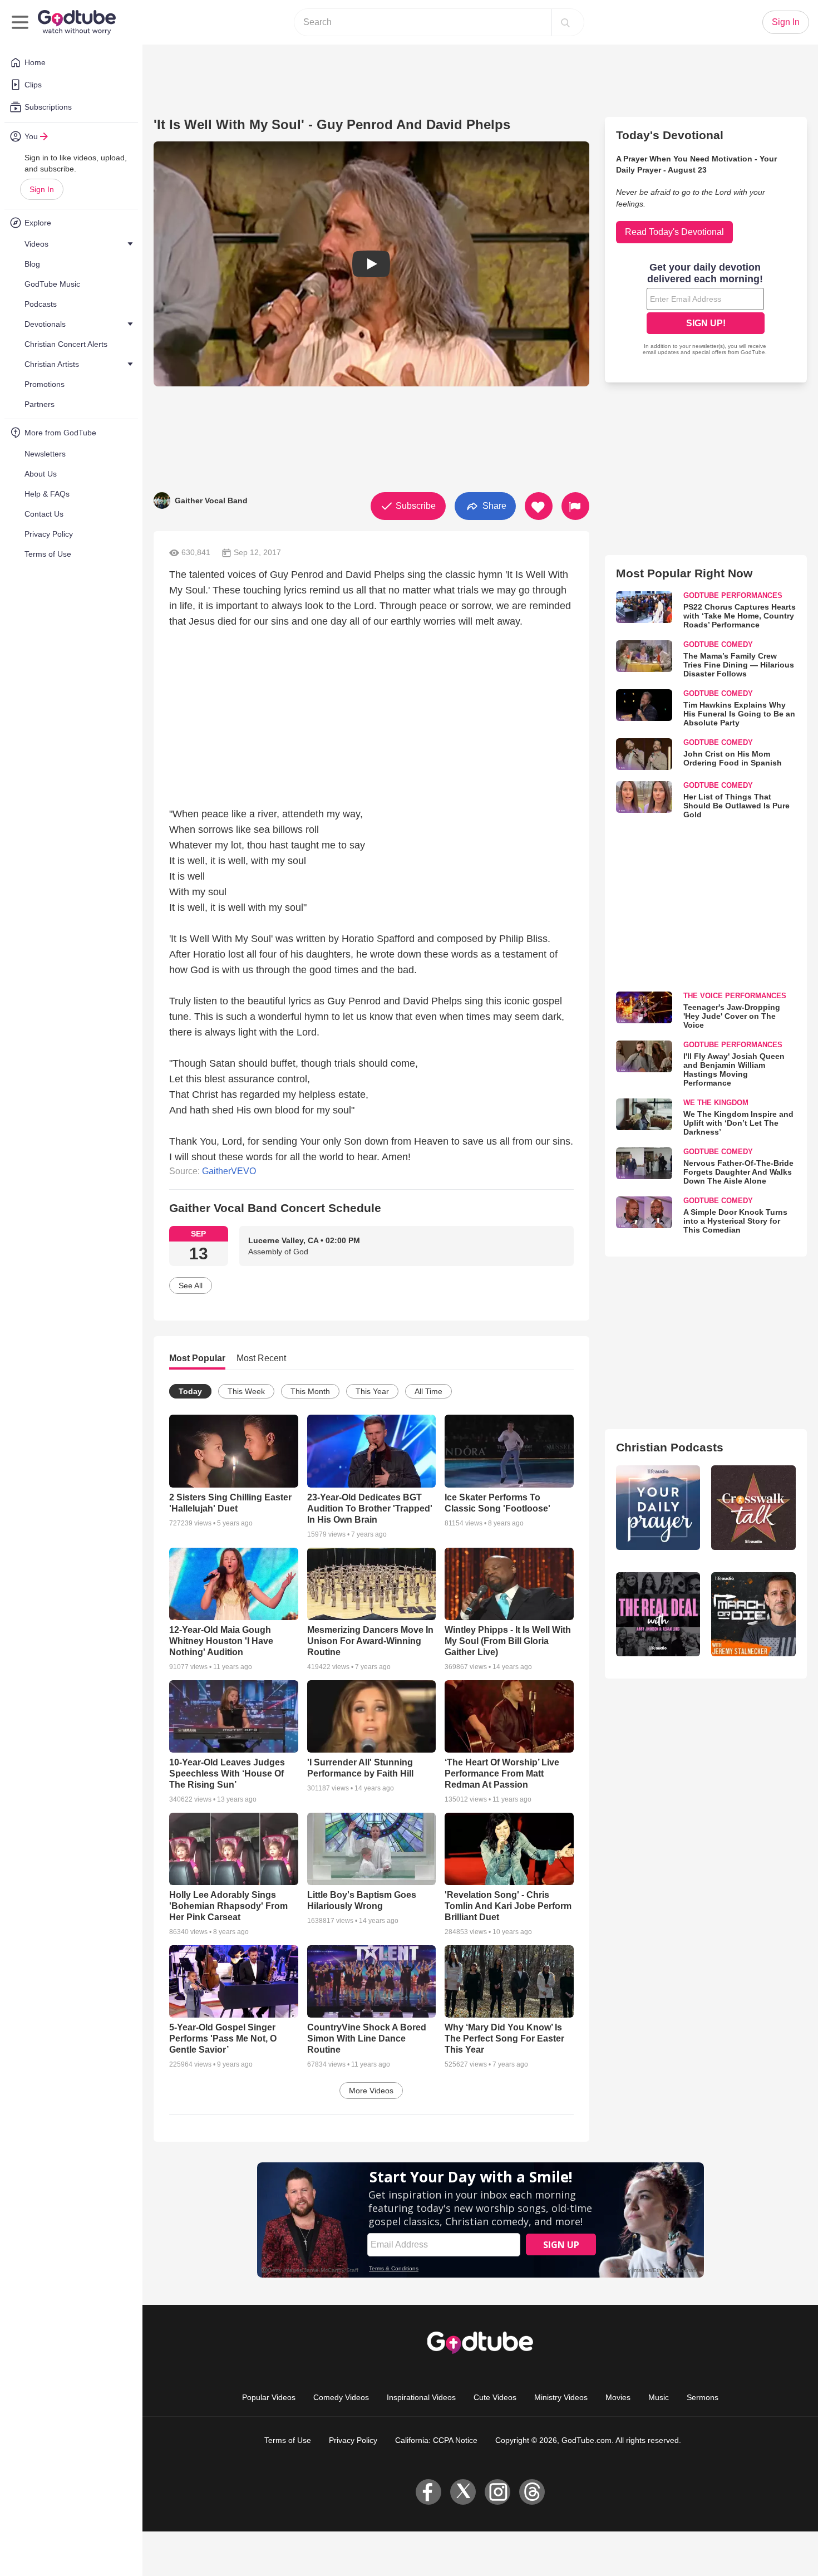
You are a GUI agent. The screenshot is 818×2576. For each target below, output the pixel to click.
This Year (372, 1391)
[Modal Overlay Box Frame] (706, 310)
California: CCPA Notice (436, 2440)
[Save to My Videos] (539, 506)
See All (191, 1285)
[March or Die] (753, 1615)
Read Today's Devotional (674, 232)
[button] (371, 264)
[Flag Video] (575, 506)
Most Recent (261, 1358)
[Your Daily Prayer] (658, 1508)
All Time (428, 1391)
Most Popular (197, 1358)
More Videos (371, 2091)
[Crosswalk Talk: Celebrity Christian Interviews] (753, 1508)
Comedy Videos (341, 2397)
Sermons (703, 2397)
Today (190, 1391)
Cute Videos (495, 2397)
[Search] (565, 22)
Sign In (42, 189)
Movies (618, 2397)
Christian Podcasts (670, 1447)
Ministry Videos (561, 2397)
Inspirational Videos (421, 2397)
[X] (463, 2492)
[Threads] (532, 2492)
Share (493, 505)
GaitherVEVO (229, 1171)
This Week (246, 1391)
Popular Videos (269, 2397)
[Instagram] (497, 2492)
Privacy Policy (353, 2440)
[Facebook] (428, 2492)
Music (659, 2397)
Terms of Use (288, 2440)
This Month (310, 1391)
